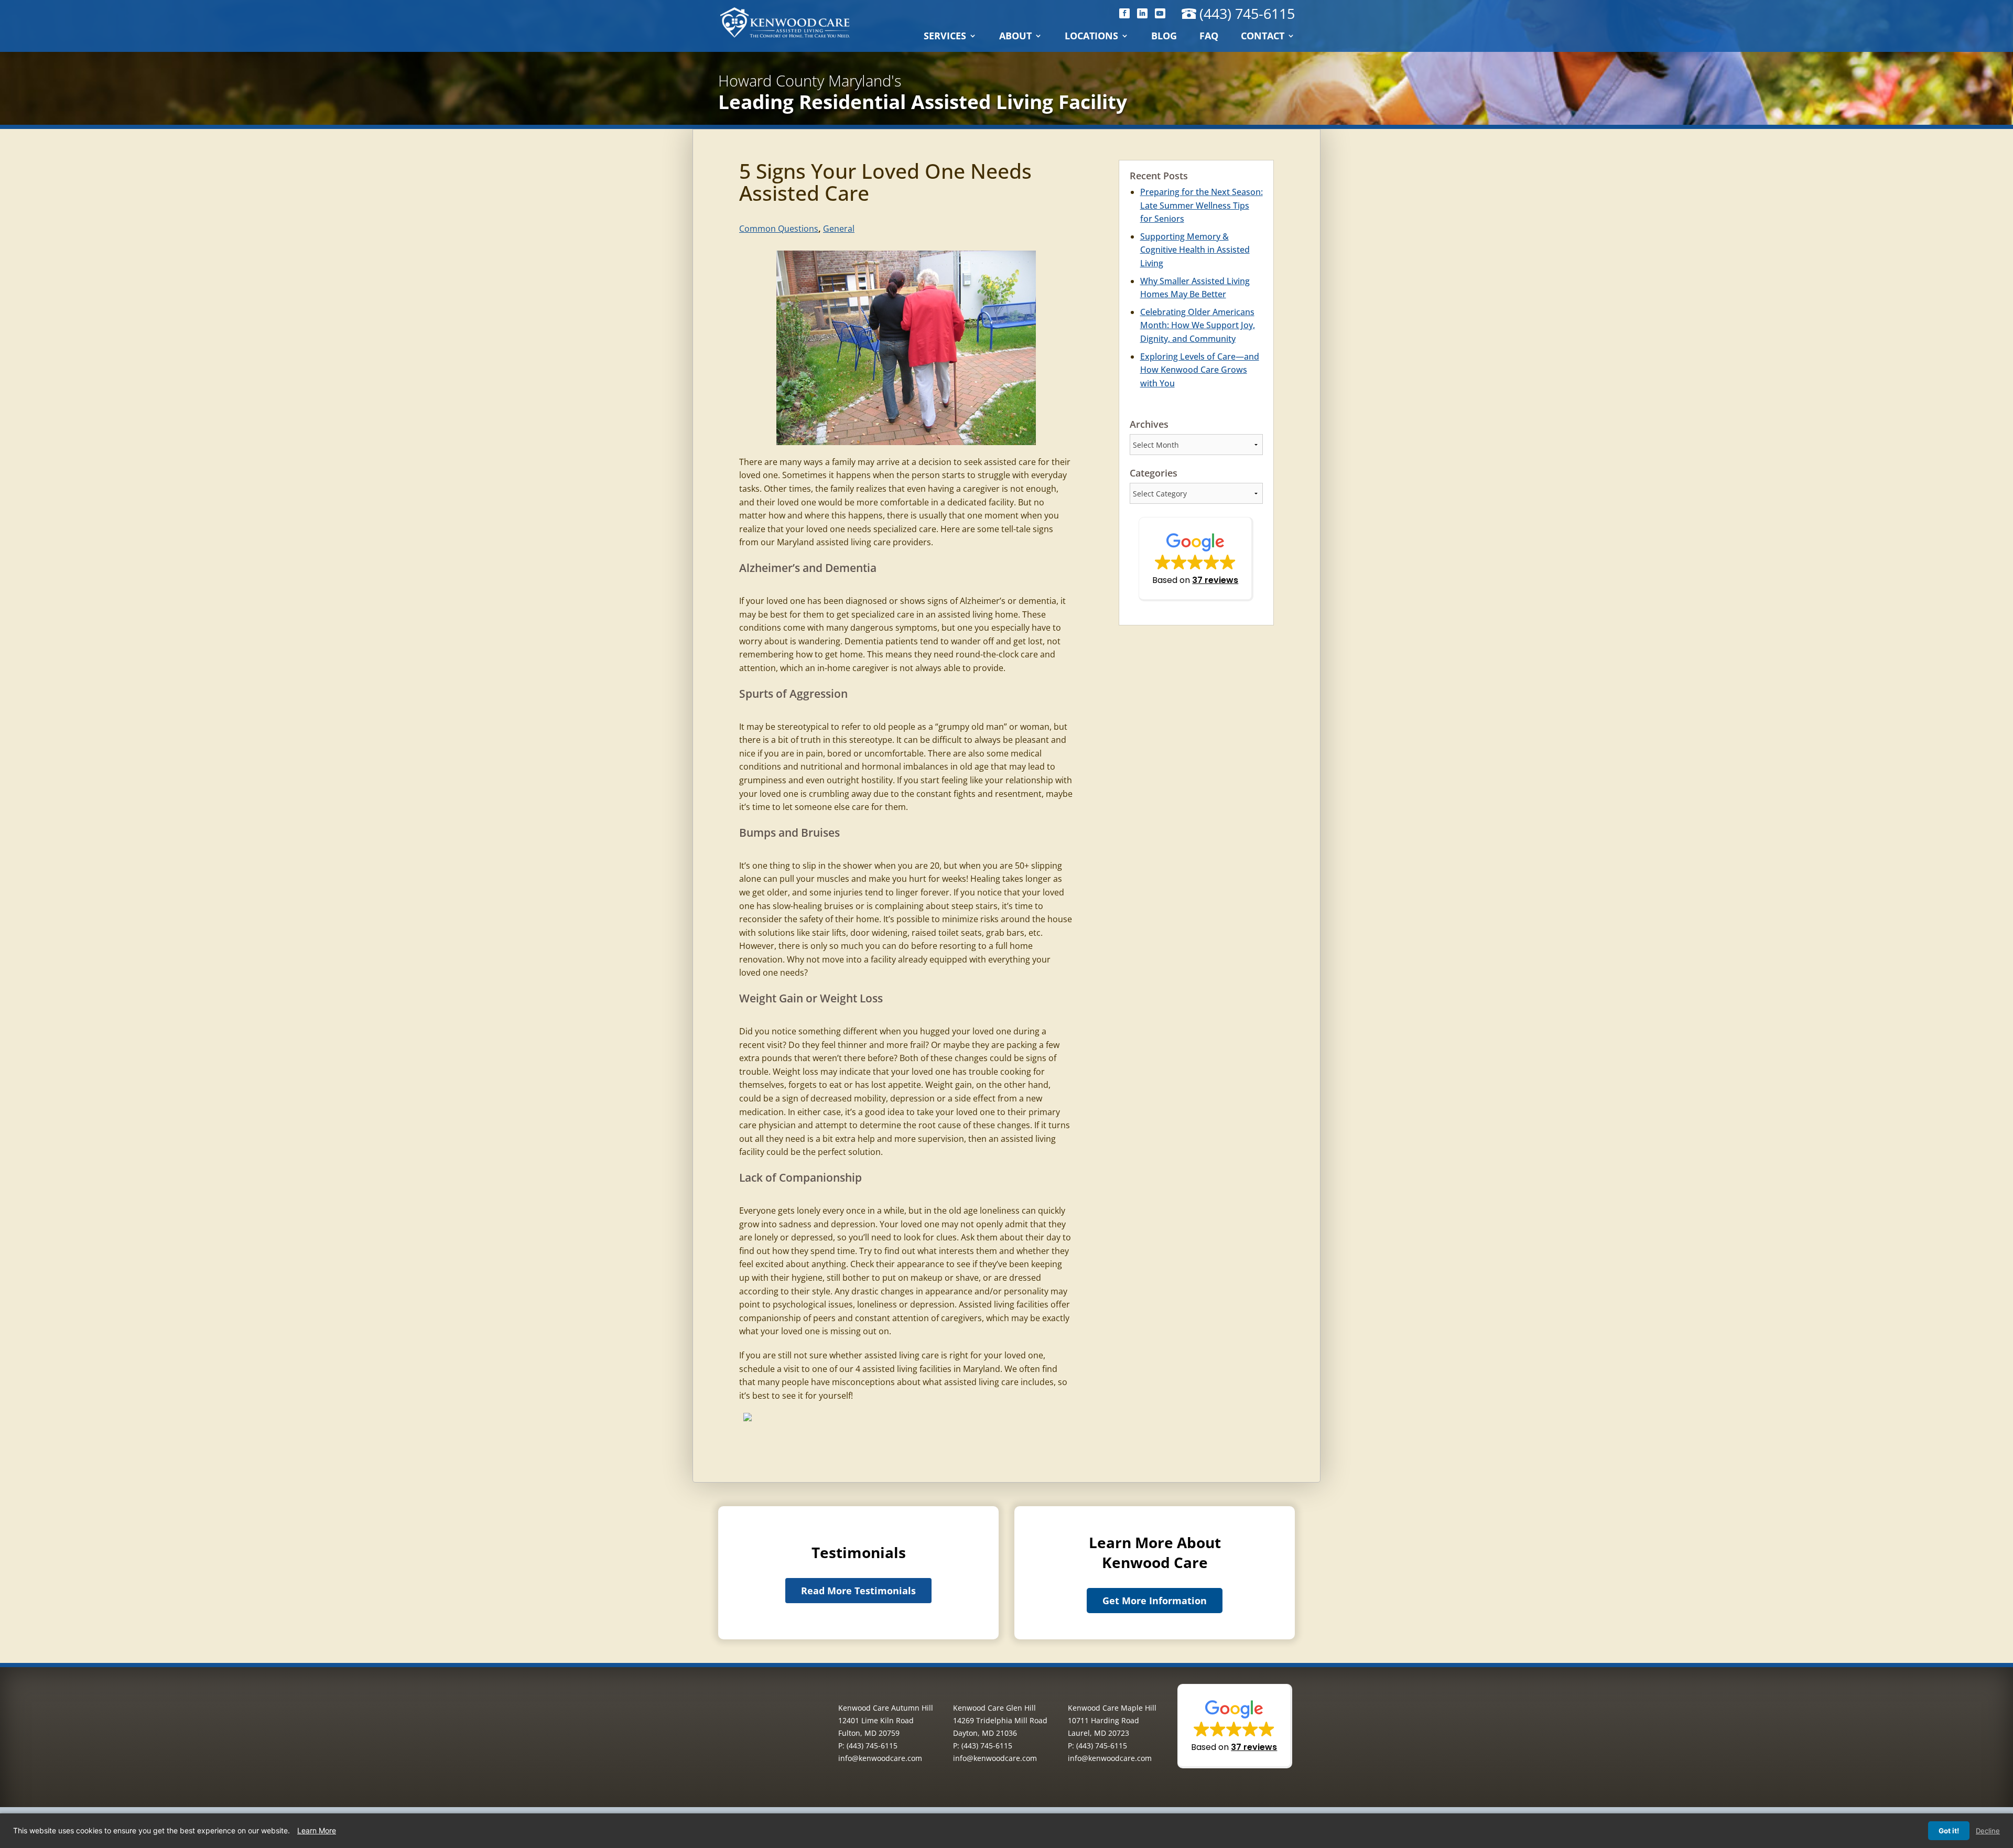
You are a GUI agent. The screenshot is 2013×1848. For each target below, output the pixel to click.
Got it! (1949, 1831)
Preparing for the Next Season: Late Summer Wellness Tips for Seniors (1202, 205)
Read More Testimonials (858, 1591)
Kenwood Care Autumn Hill (886, 1708)
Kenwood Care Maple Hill (1112, 1708)
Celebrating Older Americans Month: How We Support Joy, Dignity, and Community (1198, 325)
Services (945, 37)
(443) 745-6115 (1247, 13)
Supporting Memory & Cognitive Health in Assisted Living (1195, 250)
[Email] (748, 1419)
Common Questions (779, 229)
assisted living (965, 614)
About (1015, 37)
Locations (1091, 37)
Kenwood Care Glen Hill (994, 1708)
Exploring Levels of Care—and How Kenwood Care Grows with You (1200, 370)
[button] (1196, 559)
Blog (1164, 37)
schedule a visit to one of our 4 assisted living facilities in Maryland (870, 1369)
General (839, 229)
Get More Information (1155, 1601)
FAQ (1209, 37)
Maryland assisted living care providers (854, 542)
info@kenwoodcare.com (880, 1758)
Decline (1988, 1831)
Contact (1263, 37)
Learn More (317, 1830)
